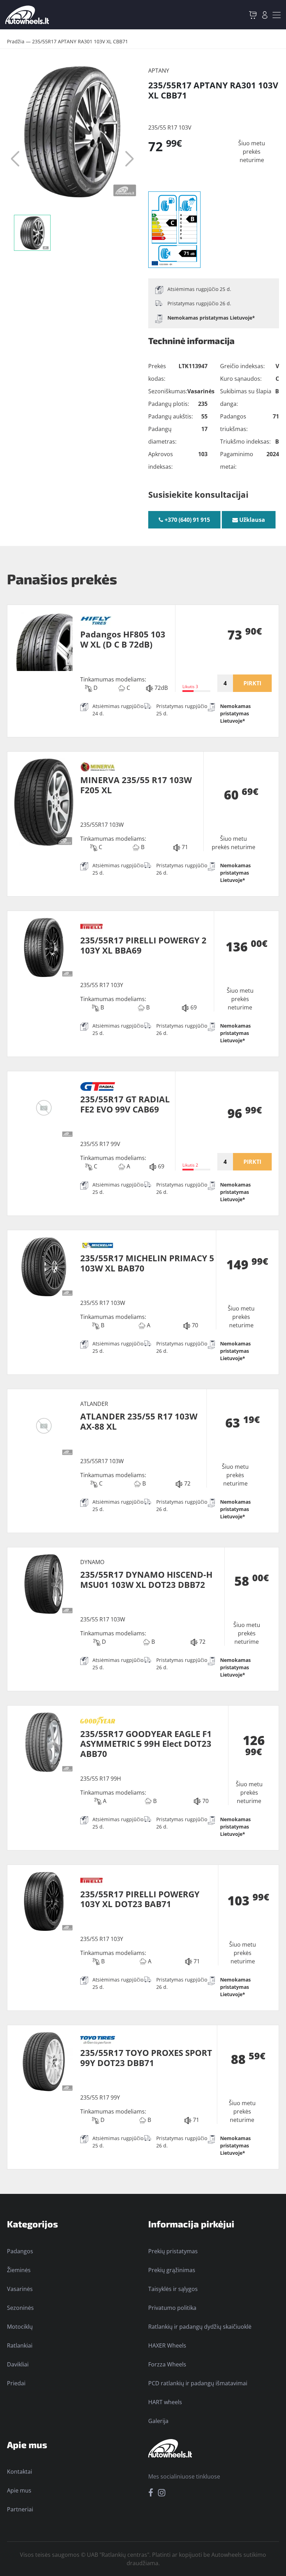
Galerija (158, 2421)
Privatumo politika (172, 2308)
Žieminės (19, 2270)
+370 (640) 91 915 (187, 520)
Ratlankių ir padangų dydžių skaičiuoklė (200, 2327)
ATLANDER (94, 1404)
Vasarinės (20, 2289)
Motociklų (20, 2327)
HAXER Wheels (167, 2345)
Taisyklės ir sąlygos (173, 2289)
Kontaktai (20, 2472)
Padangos (20, 2251)
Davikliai (18, 2364)
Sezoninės (20, 2308)
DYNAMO (92, 1562)
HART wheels (165, 2402)
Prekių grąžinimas (172, 2270)
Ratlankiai (20, 2345)
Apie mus (19, 2490)
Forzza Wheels (167, 2364)
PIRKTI (252, 683)
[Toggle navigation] (277, 15)
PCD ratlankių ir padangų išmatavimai (198, 2383)
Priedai (16, 2383)
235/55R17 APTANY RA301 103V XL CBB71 (80, 41)
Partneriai (20, 2509)
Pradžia (16, 41)
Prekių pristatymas (173, 2251)
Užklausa (251, 520)
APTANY (159, 71)
